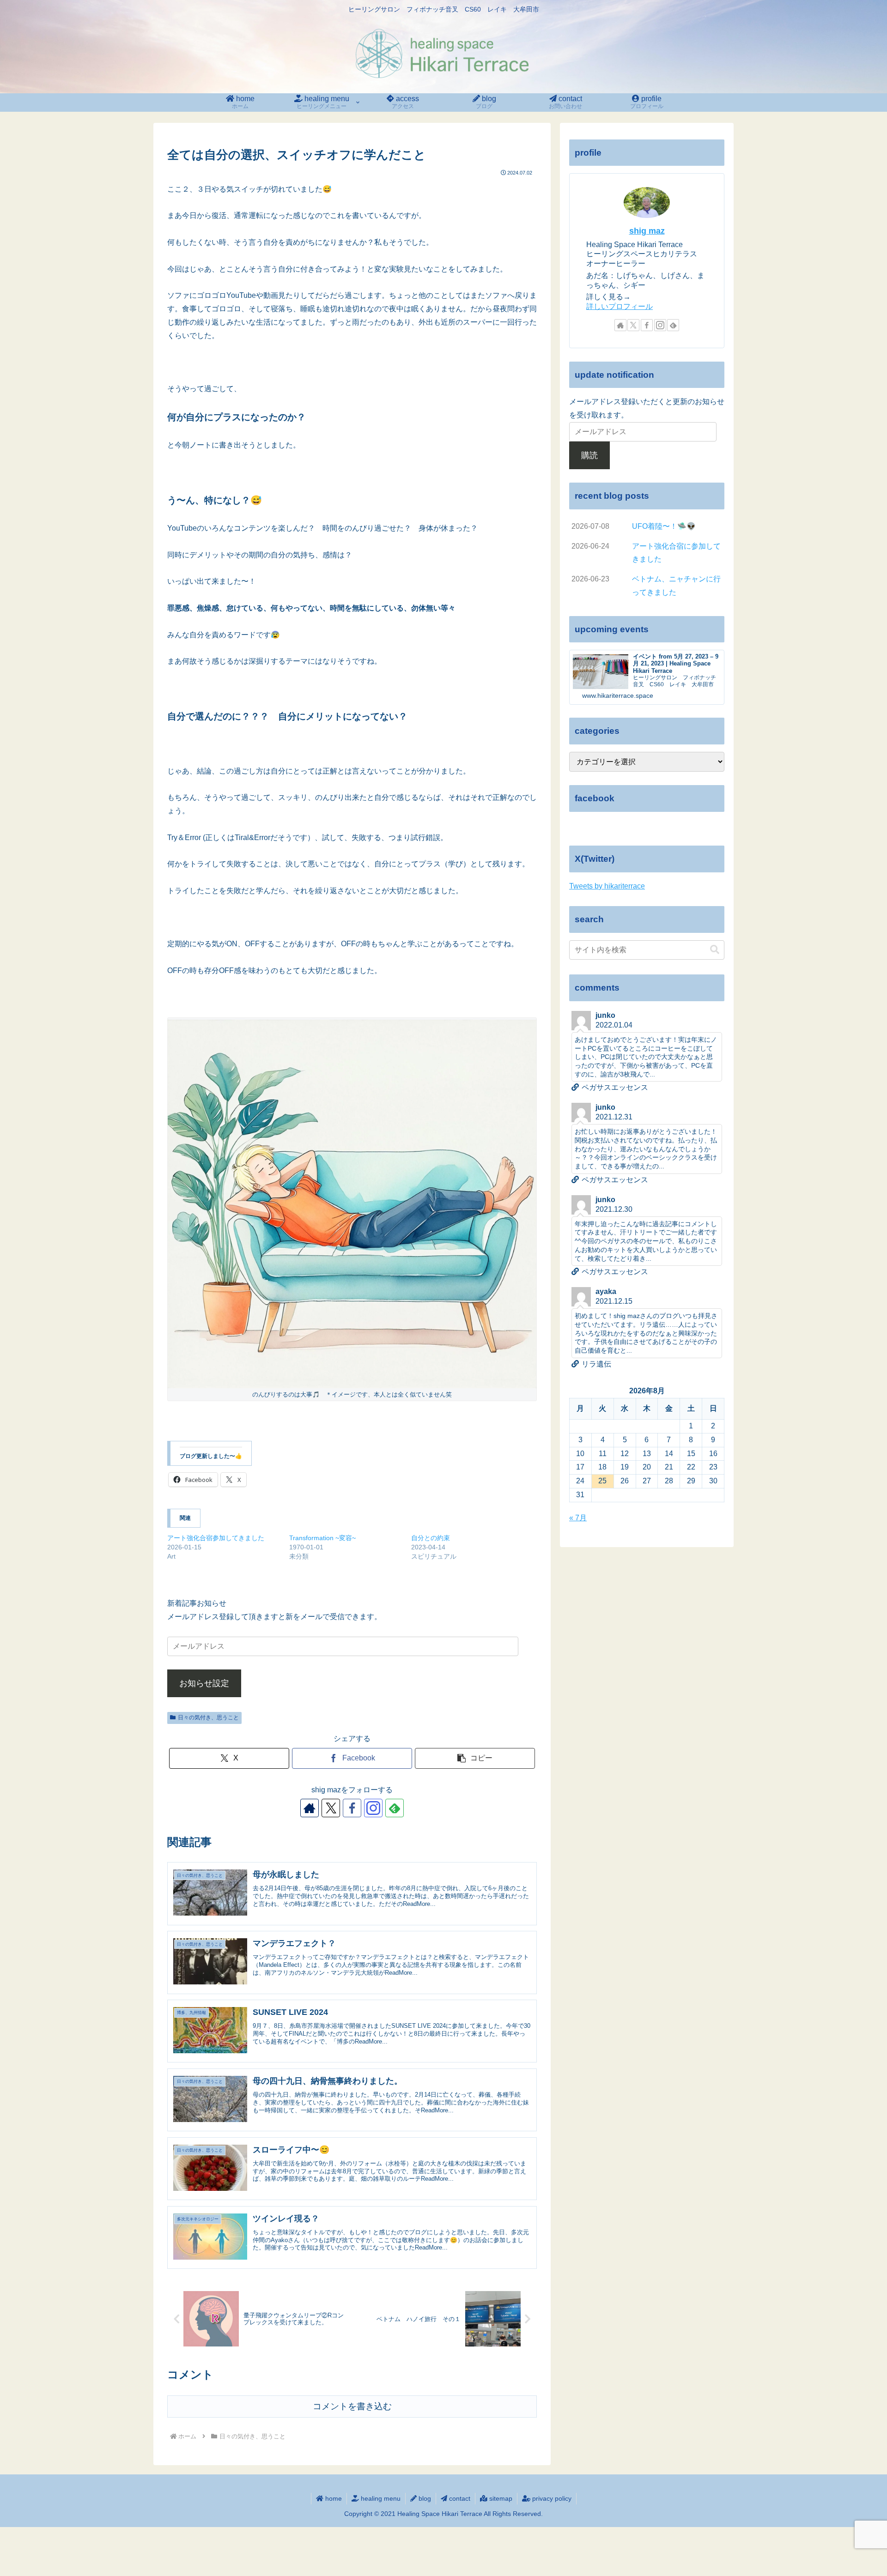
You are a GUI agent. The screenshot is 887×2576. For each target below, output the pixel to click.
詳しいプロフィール (620, 306)
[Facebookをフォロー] (352, 1808)
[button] (475, 1758)
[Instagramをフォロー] (373, 1808)
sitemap (500, 2498)
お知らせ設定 (204, 1683)
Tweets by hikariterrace (607, 886)
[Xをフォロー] (331, 1808)
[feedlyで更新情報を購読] (395, 1808)
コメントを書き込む (352, 2406)
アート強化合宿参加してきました (216, 1538)
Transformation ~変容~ (322, 1538)
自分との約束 (431, 1538)
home (333, 2498)
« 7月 (578, 1518)
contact (459, 2498)
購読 (589, 455)
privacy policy (551, 2498)
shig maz (647, 231)
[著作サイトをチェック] (310, 1808)
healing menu (380, 2498)
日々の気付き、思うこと (208, 1717)
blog (424, 2498)
